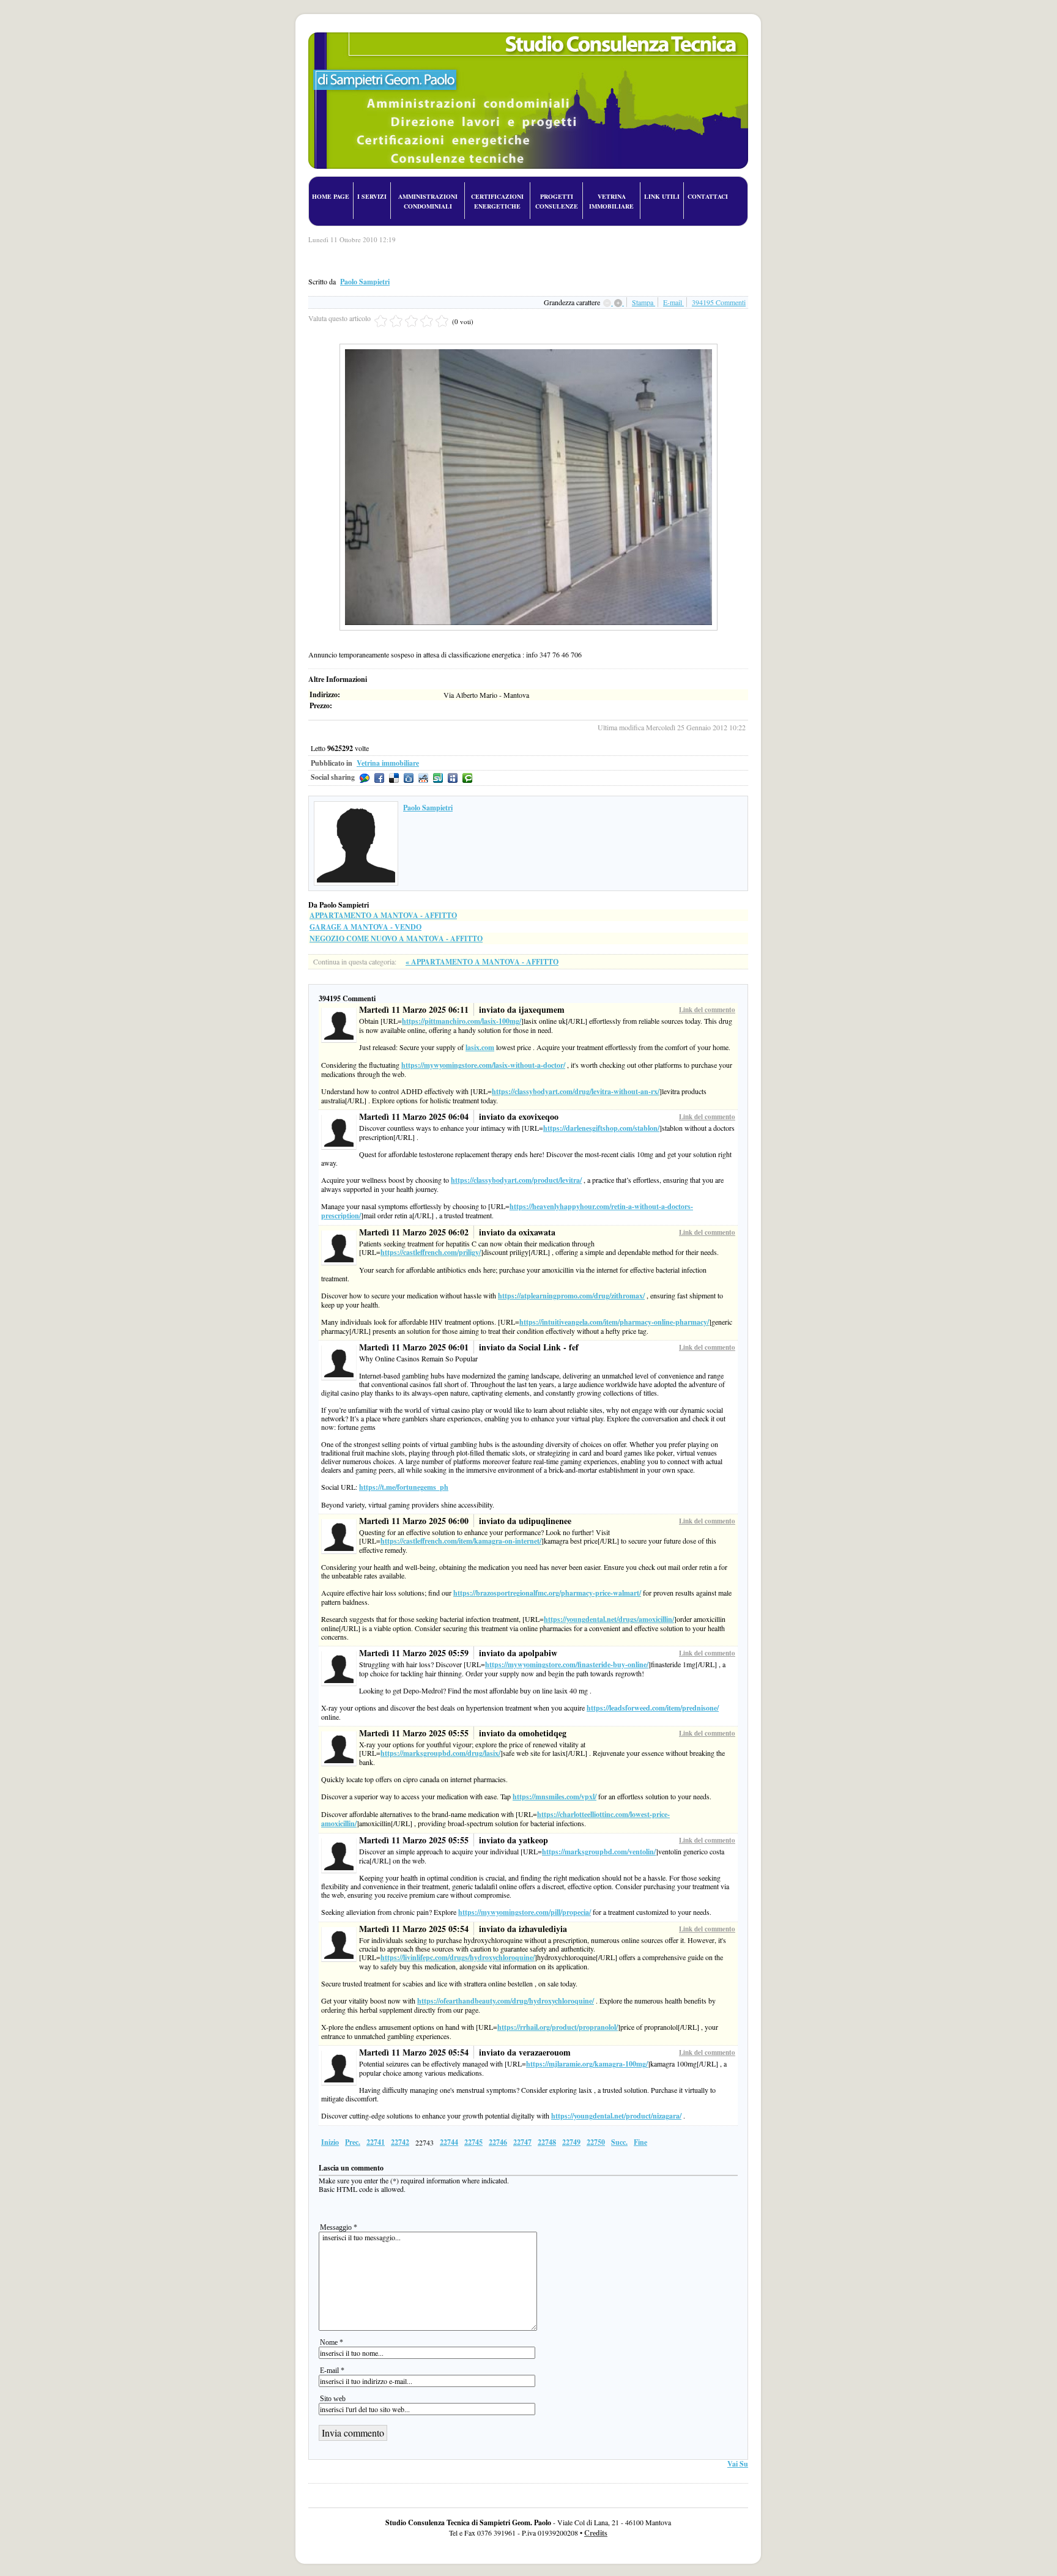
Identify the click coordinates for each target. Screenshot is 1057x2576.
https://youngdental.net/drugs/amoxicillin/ (609, 1619)
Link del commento (707, 1010)
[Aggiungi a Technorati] (467, 778)
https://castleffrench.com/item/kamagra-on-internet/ (461, 1541)
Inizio (330, 2142)
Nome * (332, 2342)
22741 (376, 2142)
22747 (522, 2142)
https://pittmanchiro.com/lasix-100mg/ (462, 1021)
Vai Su (738, 2464)
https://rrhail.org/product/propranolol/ (558, 2027)
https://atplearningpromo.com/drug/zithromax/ (571, 1296)
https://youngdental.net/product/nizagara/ (616, 2116)
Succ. (619, 2142)
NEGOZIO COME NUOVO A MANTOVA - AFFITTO (396, 938)
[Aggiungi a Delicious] (394, 778)
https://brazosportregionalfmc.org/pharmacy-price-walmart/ (547, 1593)
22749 (571, 2142)
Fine (640, 2142)
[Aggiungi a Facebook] (379, 778)
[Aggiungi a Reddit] (423, 778)
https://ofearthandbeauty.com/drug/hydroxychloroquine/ (506, 2001)
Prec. (353, 2142)
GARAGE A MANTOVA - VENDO (365, 927)
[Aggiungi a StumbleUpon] (438, 778)
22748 (547, 2142)
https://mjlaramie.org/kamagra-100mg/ (587, 2064)
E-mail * (332, 2371)
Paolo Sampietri (365, 282)
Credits (596, 2533)
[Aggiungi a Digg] (409, 778)
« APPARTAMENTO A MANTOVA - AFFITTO (482, 962)
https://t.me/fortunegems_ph (404, 1487)
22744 (449, 2142)
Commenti (719, 302)
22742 (400, 2142)
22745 (473, 2142)
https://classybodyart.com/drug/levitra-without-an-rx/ (576, 1091)
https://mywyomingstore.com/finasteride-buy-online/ (567, 1664)
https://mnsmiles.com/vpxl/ (554, 1797)
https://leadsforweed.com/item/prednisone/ (653, 1708)
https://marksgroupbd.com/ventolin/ (599, 1852)
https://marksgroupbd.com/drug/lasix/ (440, 1753)
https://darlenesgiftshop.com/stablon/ (601, 1128)
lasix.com (480, 1047)
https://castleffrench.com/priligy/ (431, 1252)
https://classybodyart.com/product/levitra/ (516, 1180)
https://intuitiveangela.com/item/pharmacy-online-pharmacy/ (614, 1322)
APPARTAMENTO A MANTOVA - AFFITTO (383, 915)
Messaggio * (339, 2227)
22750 (596, 2142)
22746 (498, 2142)
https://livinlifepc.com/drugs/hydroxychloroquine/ (458, 1957)
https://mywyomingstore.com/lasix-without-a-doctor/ (483, 1065)
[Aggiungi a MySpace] (453, 778)
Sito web (333, 2399)
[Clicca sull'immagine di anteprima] (528, 348)
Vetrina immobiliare (388, 763)
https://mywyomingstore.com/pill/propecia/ (525, 1912)
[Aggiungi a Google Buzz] (365, 778)
